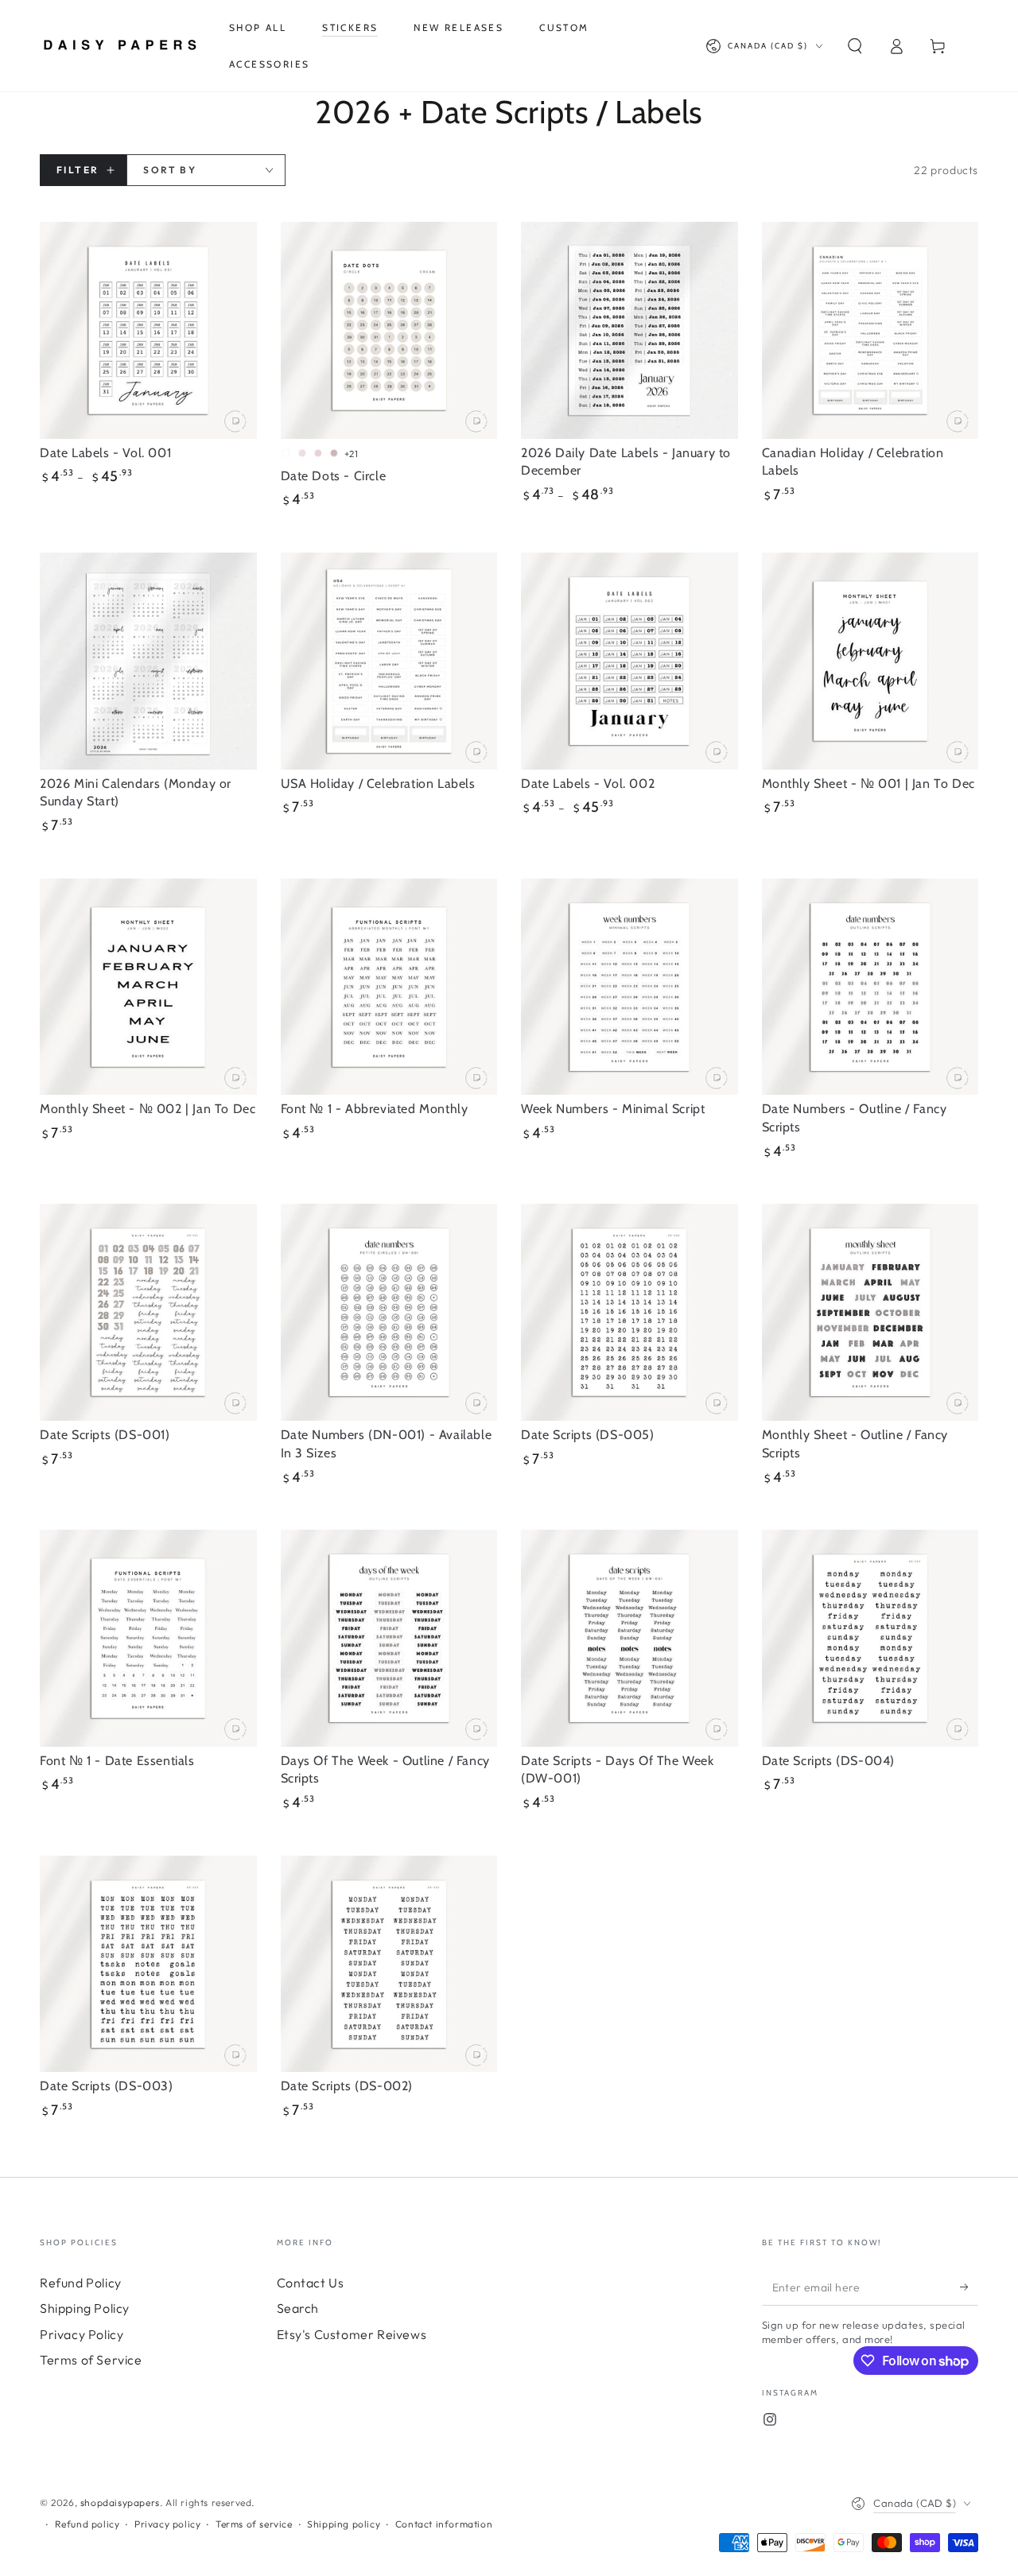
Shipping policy (344, 2524)
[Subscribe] (969, 2287)
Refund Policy (81, 2283)
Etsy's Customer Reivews (352, 2334)
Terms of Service (91, 2360)
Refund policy (87, 2524)
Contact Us (311, 2283)
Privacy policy (167, 2524)
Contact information (444, 2524)
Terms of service (254, 2524)
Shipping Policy (85, 2308)
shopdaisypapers (120, 2502)
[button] (855, 46)
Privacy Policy (82, 2334)
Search (298, 2308)
